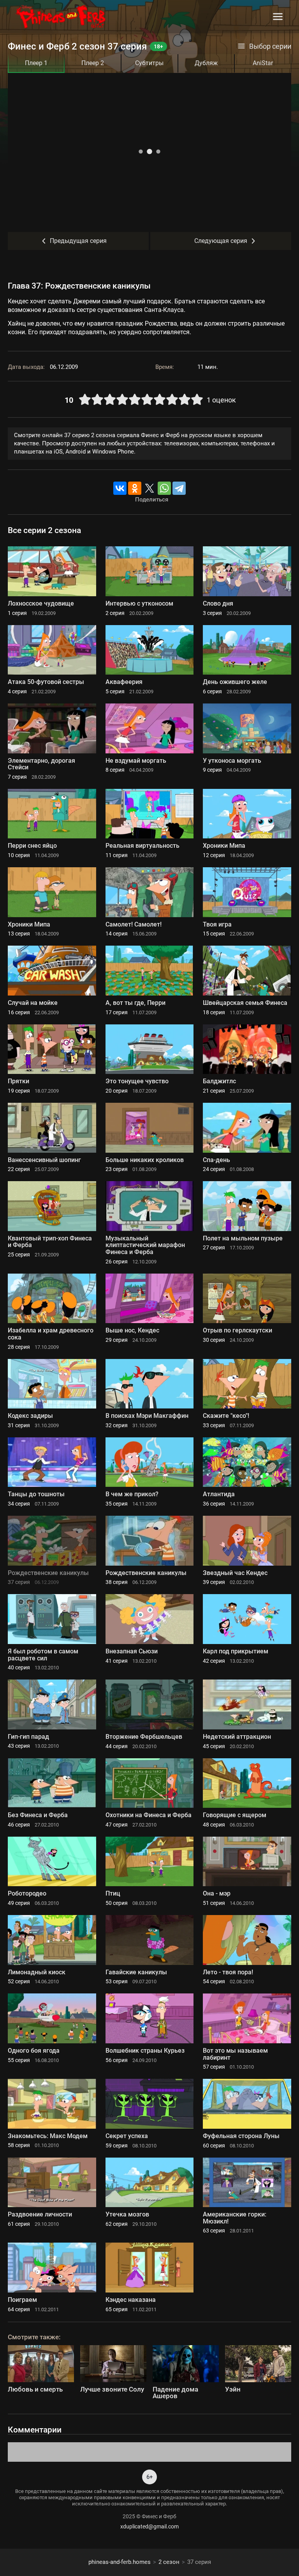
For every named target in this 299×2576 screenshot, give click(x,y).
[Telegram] (179, 488)
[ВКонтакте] (120, 488)
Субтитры (149, 63)
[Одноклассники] (135, 488)
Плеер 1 (36, 63)
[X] (149, 488)
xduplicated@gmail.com (149, 2526)
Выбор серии (270, 46)
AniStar (263, 63)
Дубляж (206, 63)
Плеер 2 (93, 63)
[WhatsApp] (164, 488)
